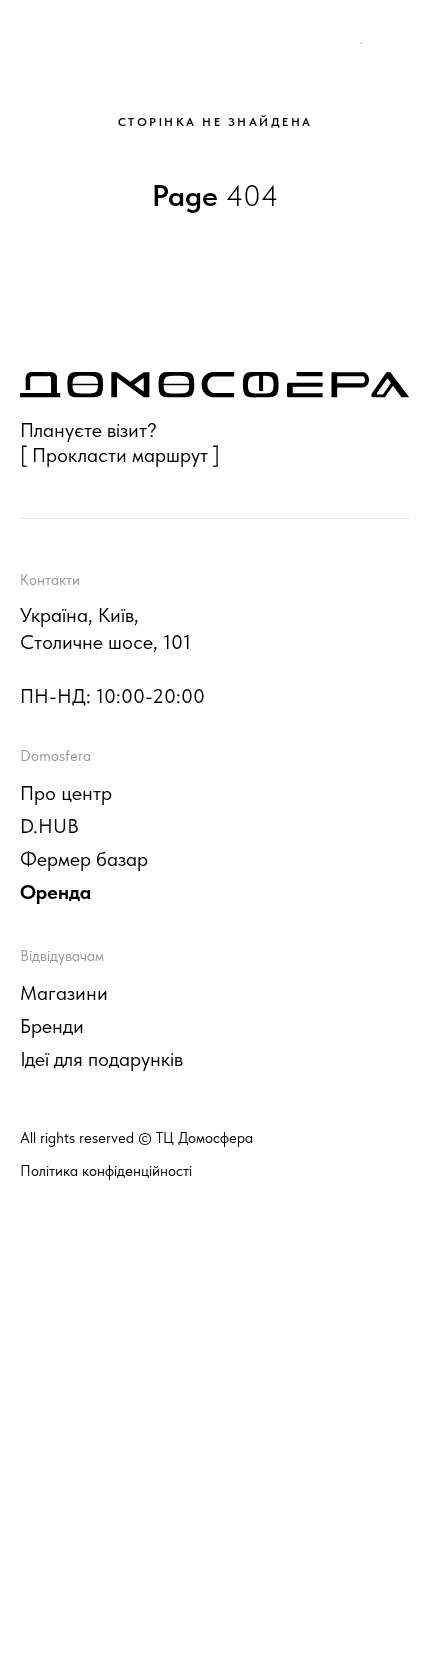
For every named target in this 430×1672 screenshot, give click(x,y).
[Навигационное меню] (396, 40)
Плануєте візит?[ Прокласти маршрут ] (120, 442)
